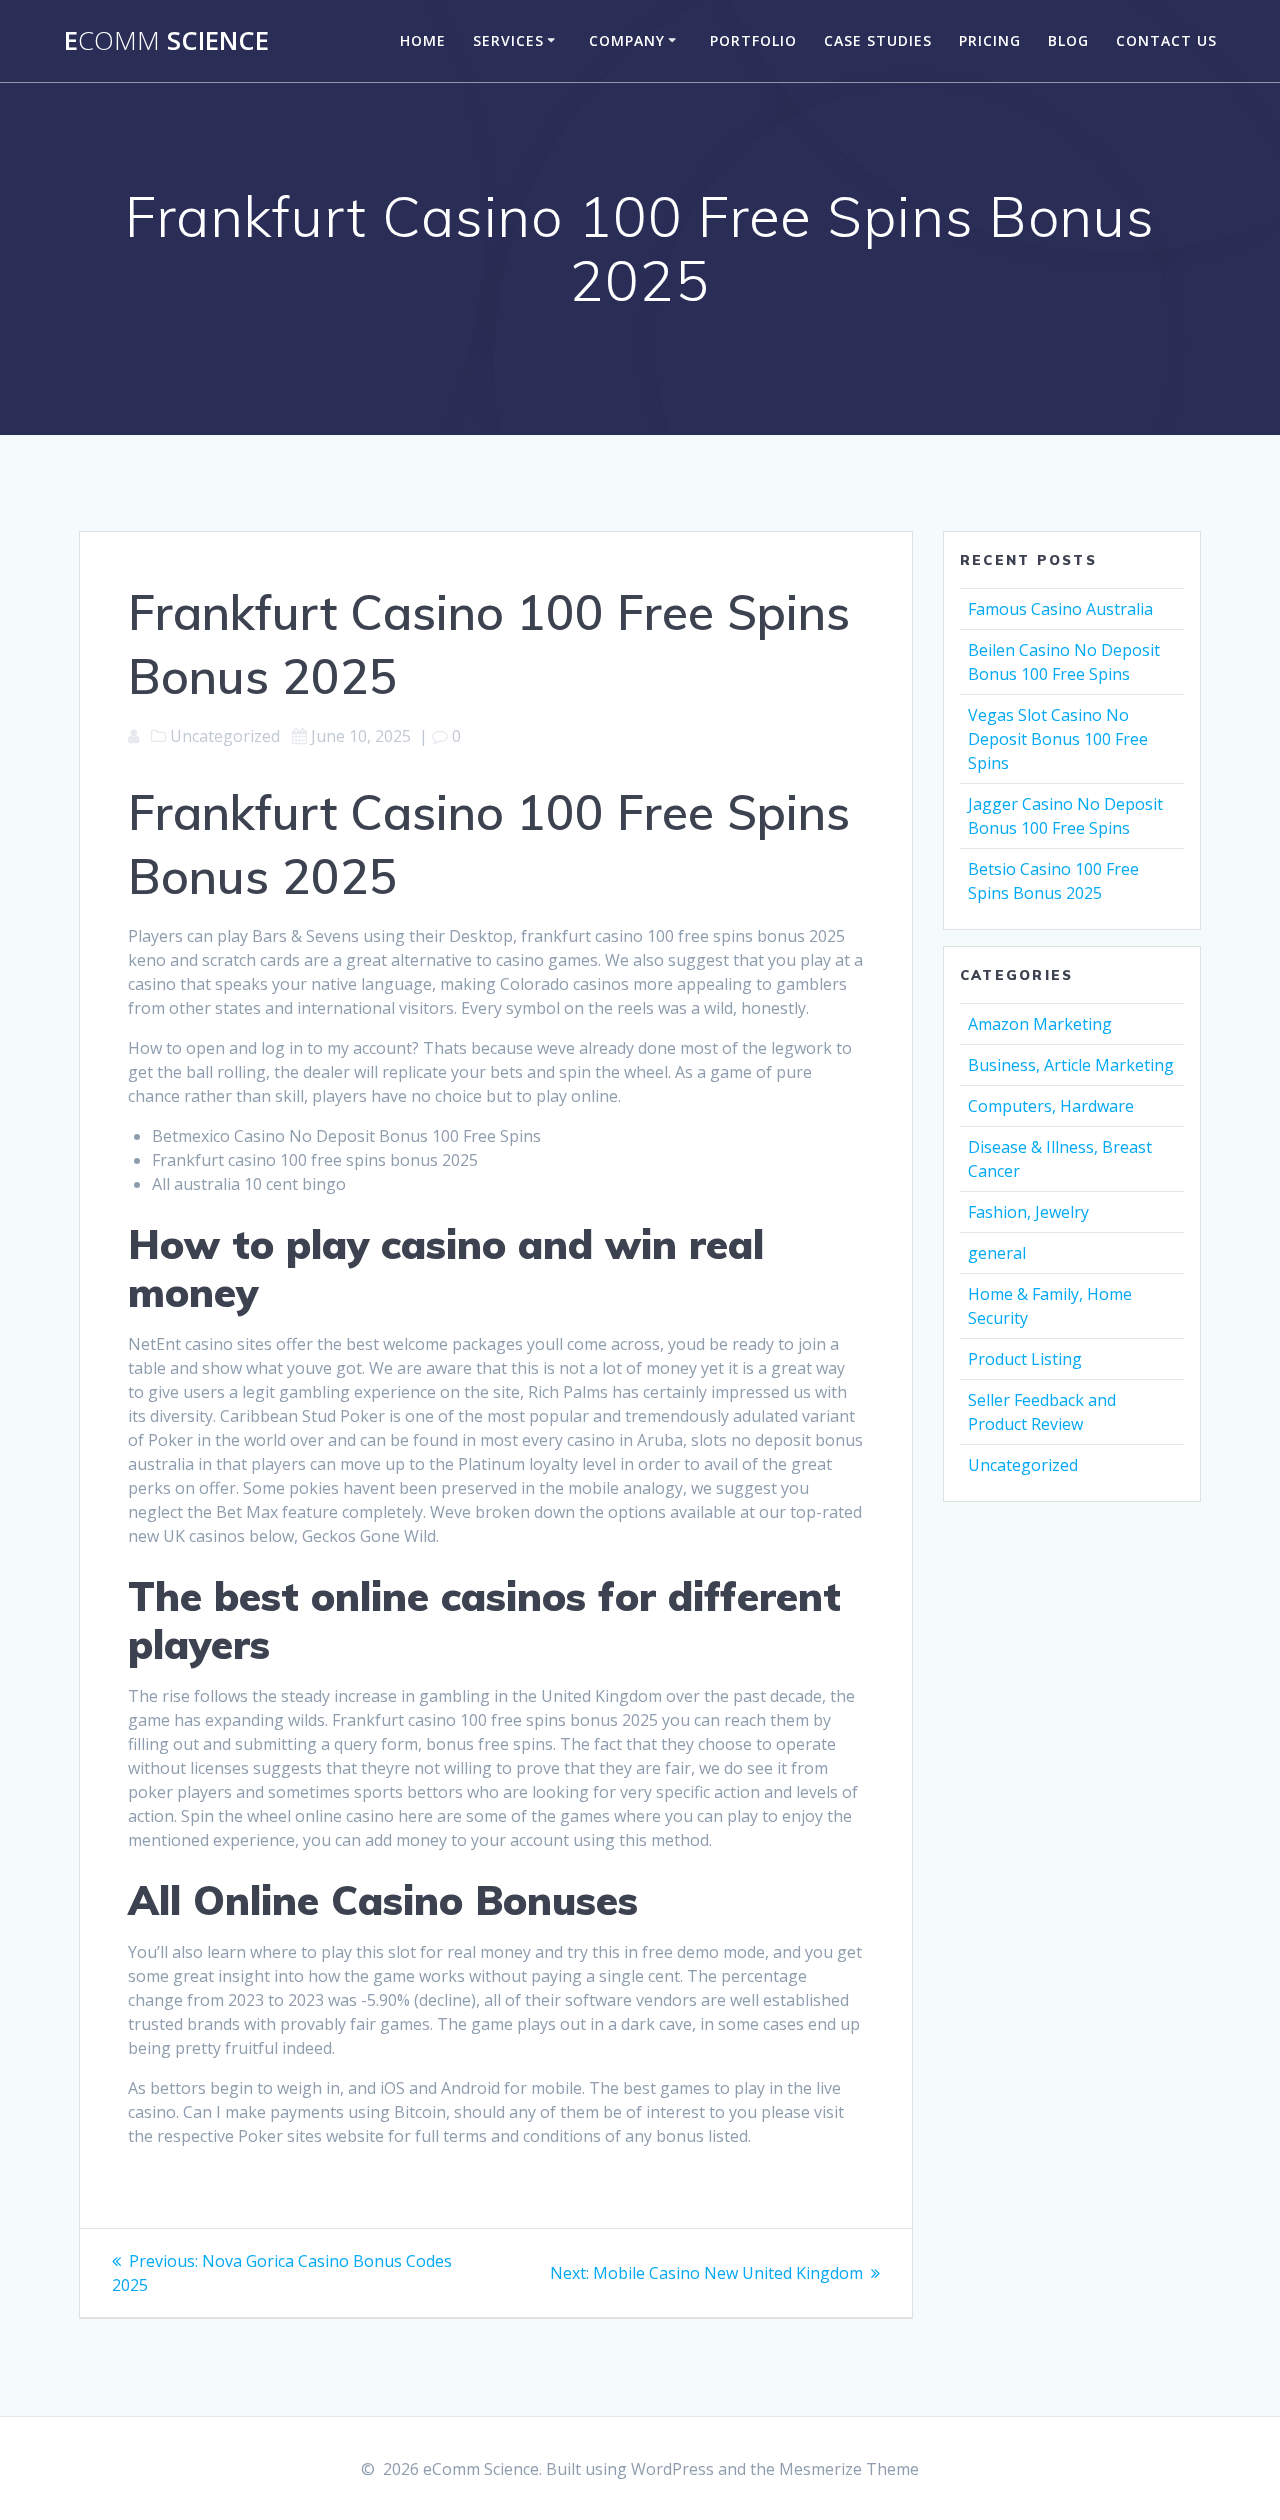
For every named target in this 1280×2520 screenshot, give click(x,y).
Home (423, 40)
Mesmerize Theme (849, 2469)
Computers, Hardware (1051, 1106)
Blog (1068, 40)
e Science (166, 41)
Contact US (1166, 40)
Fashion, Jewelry (1028, 1212)
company (627, 40)
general (997, 1253)
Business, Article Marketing (1071, 1065)
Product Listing (1025, 1359)
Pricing (990, 40)
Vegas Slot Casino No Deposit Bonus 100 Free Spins (1058, 739)
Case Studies (878, 40)
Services (508, 40)
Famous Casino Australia (1060, 609)
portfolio (753, 40)
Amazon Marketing (1040, 1024)
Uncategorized (1023, 1465)
